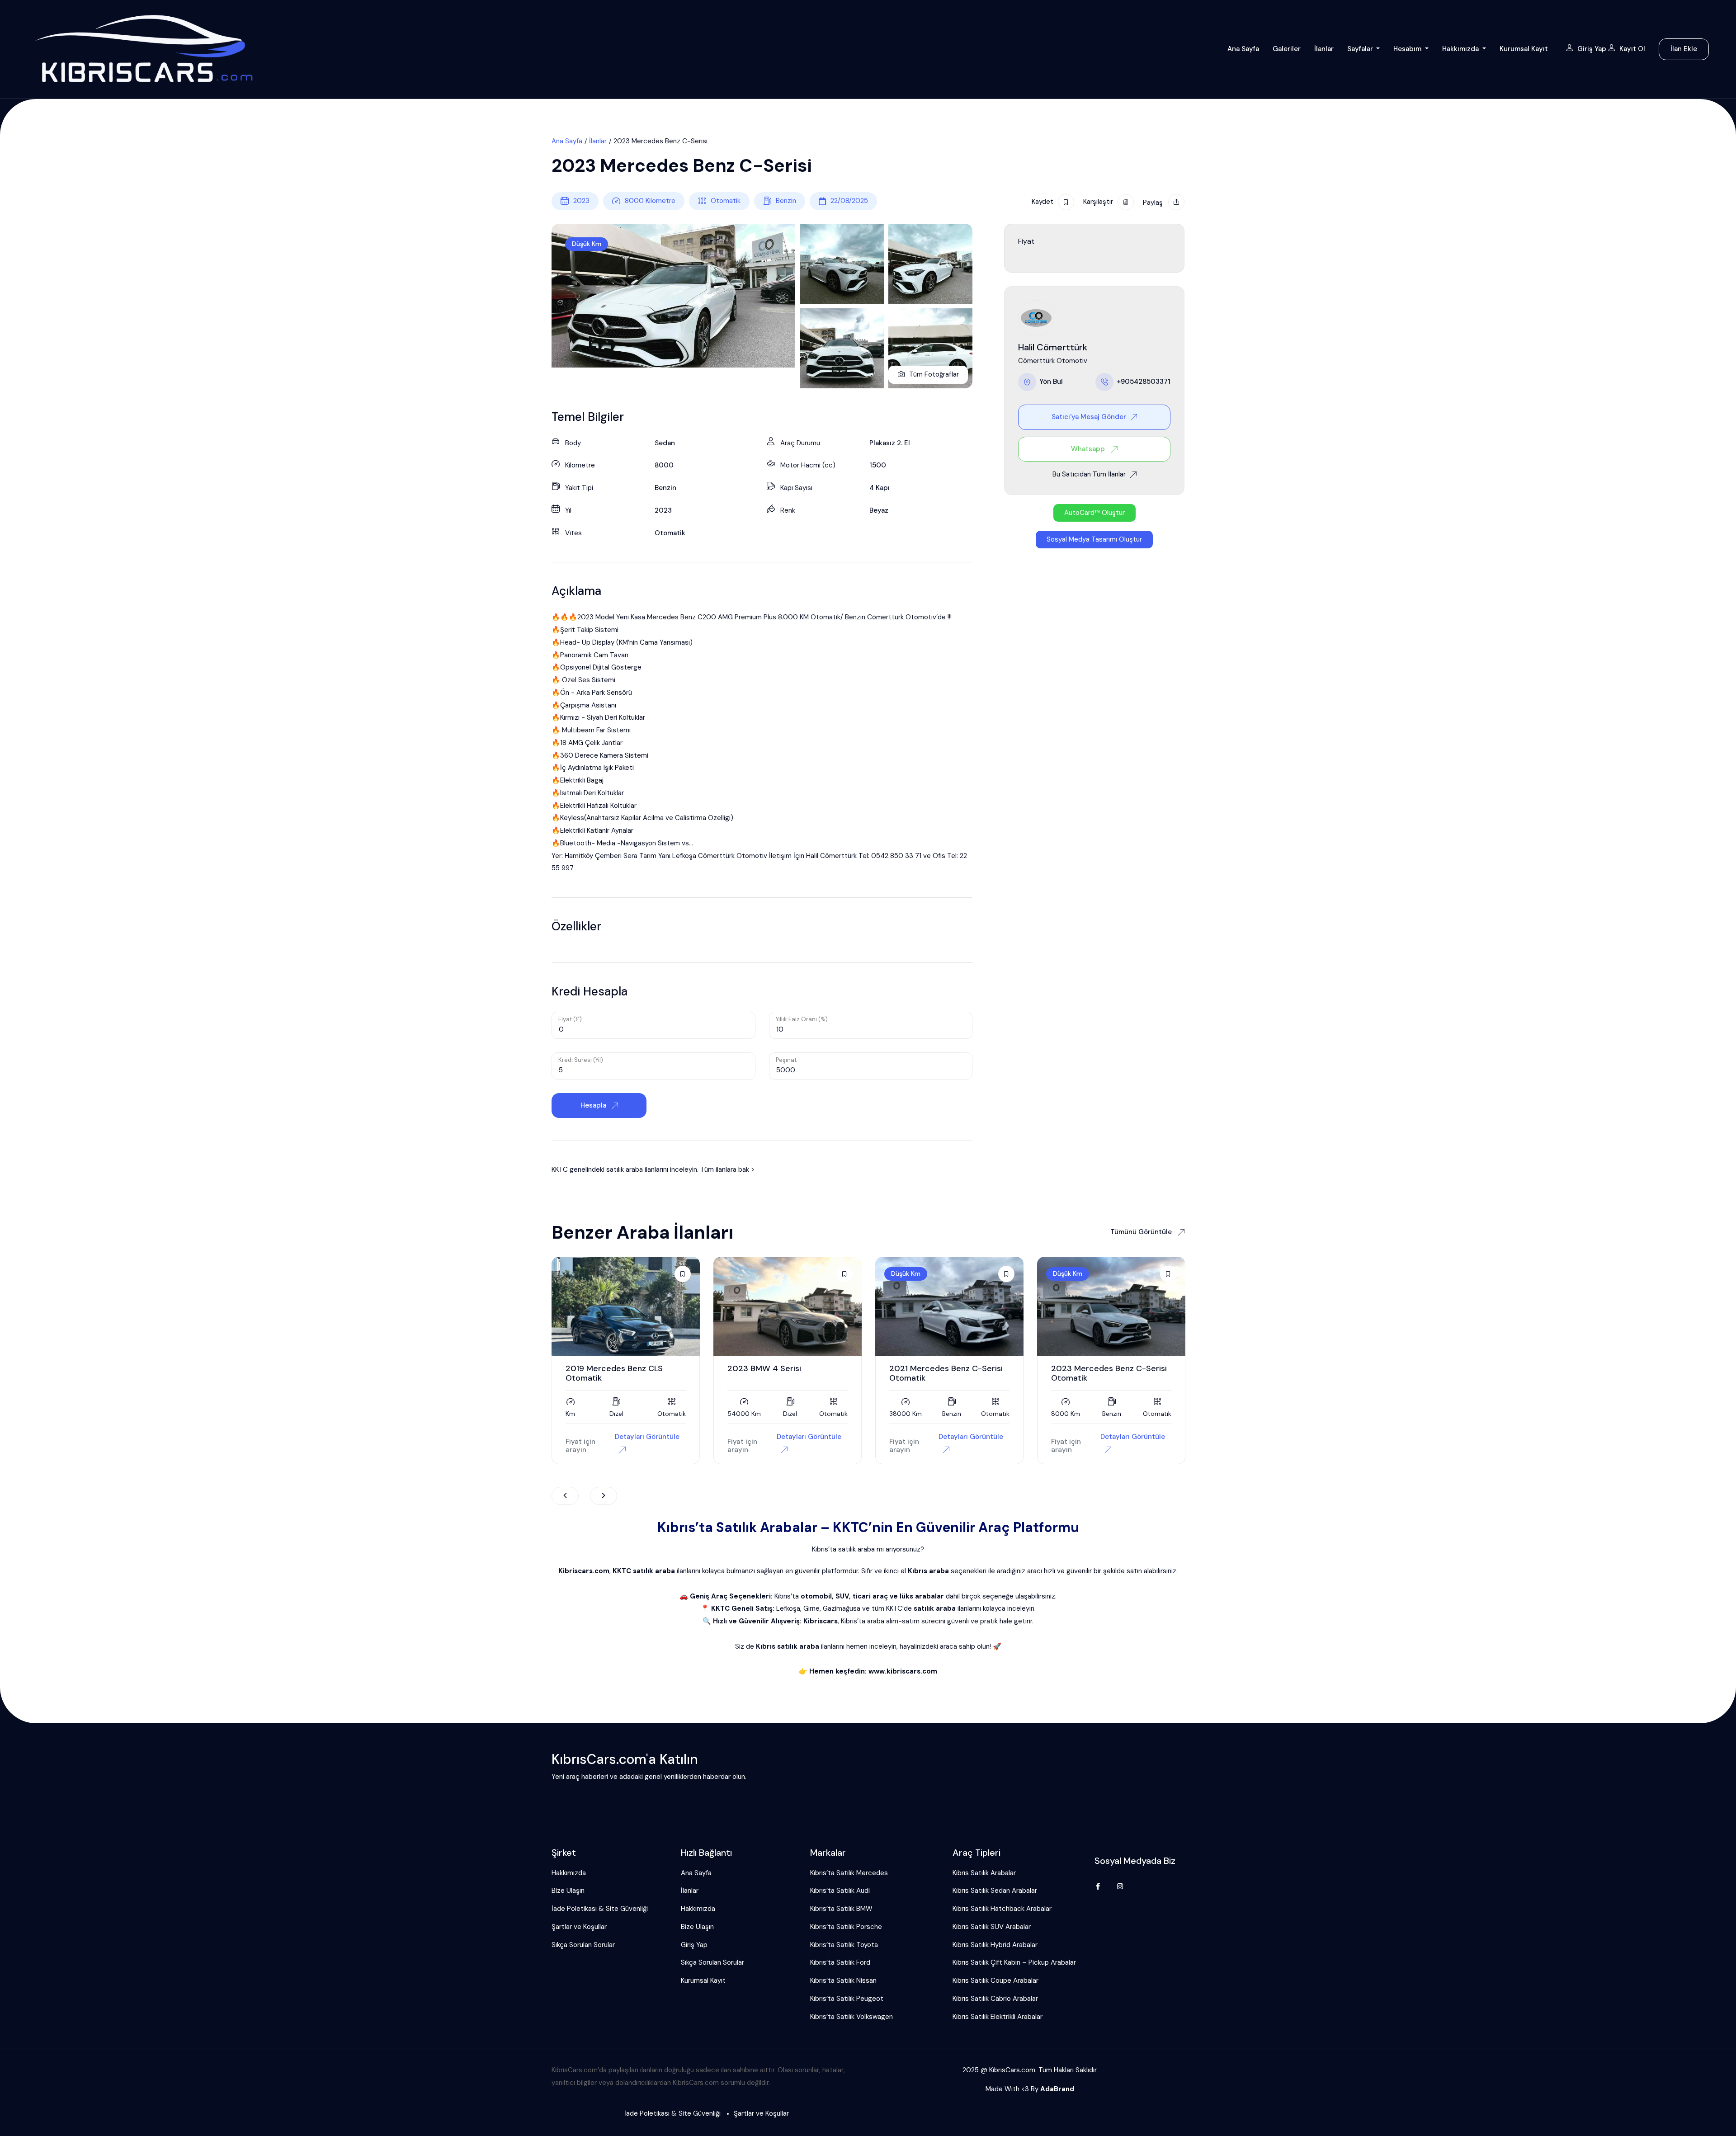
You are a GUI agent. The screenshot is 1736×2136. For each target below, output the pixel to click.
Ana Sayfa (1243, 49)
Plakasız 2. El (890, 443)
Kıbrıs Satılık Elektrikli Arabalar (998, 2017)
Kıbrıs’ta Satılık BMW (841, 1909)
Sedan (665, 443)
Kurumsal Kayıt (1524, 49)
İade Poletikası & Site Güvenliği (600, 1909)
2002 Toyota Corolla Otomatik (1110, 1368)
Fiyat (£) (570, 1019)
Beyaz (879, 510)
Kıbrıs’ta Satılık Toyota (844, 1945)
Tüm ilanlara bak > (727, 1169)
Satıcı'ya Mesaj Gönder (1089, 417)
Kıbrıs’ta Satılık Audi (840, 1891)
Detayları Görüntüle (647, 1437)
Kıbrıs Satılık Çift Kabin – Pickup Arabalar (1014, 1962)
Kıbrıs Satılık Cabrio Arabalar (995, 1999)
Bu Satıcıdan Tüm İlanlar (1089, 474)
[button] (1094, 513)
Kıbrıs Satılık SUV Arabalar (992, 1927)
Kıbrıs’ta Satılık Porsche (846, 1927)
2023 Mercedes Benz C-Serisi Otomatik (947, 1373)
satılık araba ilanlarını (637, 1169)
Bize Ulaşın (568, 1891)
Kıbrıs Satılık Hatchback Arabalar (1002, 1909)
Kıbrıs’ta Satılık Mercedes (849, 1873)
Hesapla (594, 1105)
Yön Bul (1051, 382)
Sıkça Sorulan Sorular (583, 1945)
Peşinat (786, 1060)
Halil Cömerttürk (1053, 347)
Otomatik (726, 201)
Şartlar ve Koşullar (579, 1927)
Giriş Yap (1593, 49)
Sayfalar (1361, 49)
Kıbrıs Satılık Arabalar (984, 1873)
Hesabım (1408, 49)
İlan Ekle (1684, 49)
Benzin (786, 201)
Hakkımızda (1461, 49)
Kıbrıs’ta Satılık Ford (840, 1962)
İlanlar (1324, 49)
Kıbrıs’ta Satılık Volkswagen (851, 2017)
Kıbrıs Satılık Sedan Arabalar (995, 1891)
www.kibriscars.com (903, 1671)
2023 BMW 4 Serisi (602, 1368)
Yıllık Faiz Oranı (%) (802, 1019)
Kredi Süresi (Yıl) (581, 1060)
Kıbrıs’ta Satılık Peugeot (847, 1999)
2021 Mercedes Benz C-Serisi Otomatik (784, 1373)
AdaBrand (1057, 2089)
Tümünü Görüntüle (1142, 1232)
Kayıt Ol (1632, 49)
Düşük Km (587, 244)
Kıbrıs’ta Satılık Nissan (843, 1980)
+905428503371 (1144, 382)
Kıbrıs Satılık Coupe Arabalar (995, 1980)
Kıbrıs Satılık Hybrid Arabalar (995, 1945)
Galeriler (1287, 49)
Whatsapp (1089, 448)
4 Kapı (880, 488)
